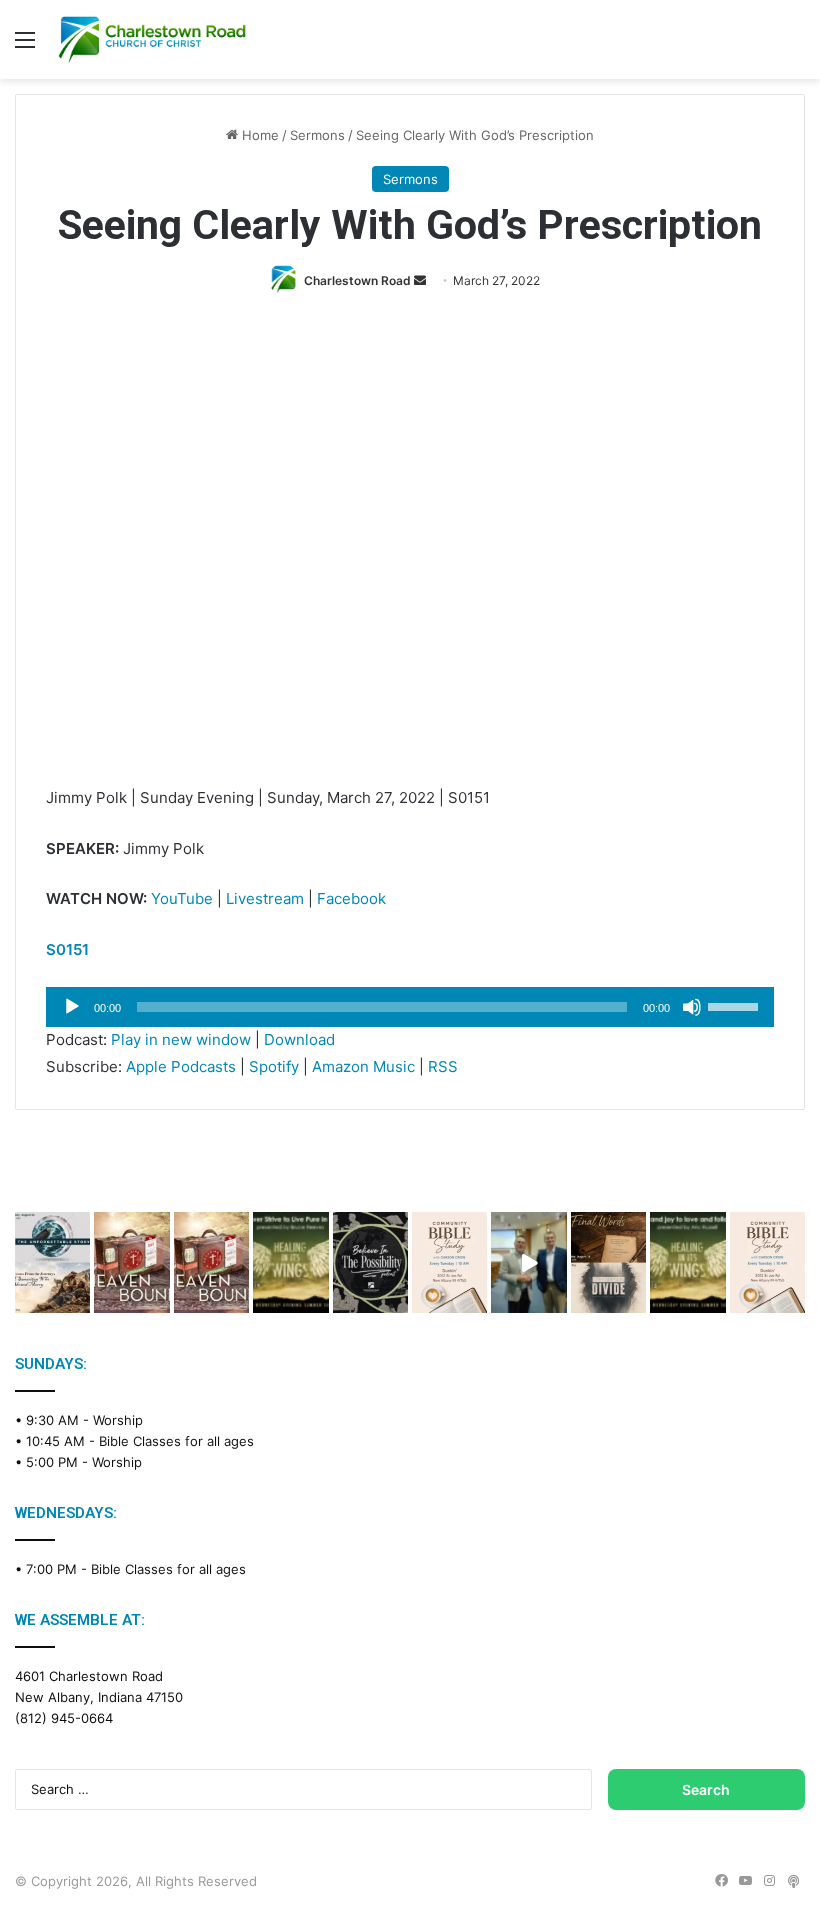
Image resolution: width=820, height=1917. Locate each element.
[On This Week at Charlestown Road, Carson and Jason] (211, 1262)
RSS (443, 1066)
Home (258, 135)
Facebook (351, 898)
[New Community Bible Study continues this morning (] (449, 1262)
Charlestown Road (357, 280)
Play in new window (181, 1039)
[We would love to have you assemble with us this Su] (52, 1262)
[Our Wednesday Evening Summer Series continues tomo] (290, 1262)
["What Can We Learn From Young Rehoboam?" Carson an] (131, 1262)
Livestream (265, 898)
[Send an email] (420, 280)
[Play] (72, 1007)
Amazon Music (363, 1066)
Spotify (274, 1066)
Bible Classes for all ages (176, 1441)
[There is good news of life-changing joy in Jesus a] (528, 1262)
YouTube (182, 898)
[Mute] (692, 1007)
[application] (410, 1007)
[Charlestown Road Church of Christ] (152, 39)
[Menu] (25, 46)
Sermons (317, 135)
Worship (118, 1420)
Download (299, 1039)
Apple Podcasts (181, 1066)
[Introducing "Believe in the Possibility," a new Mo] (370, 1262)
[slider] (736, 1005)
